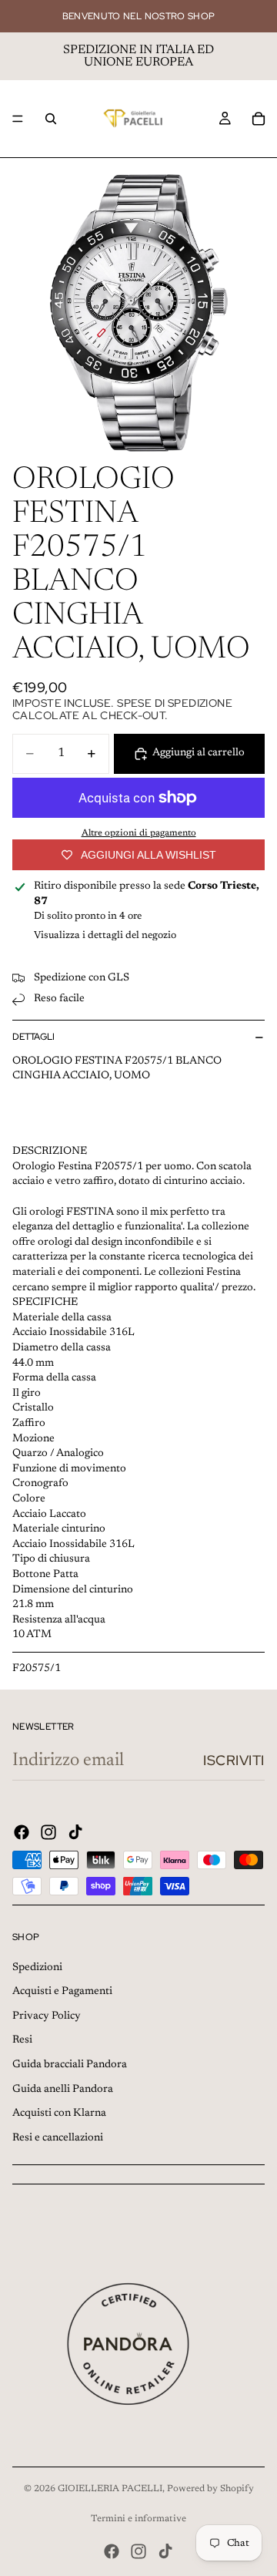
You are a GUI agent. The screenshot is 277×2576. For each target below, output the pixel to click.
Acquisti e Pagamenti (62, 1992)
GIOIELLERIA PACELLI (110, 2489)
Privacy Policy (47, 2016)
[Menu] (18, 119)
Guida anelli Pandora (63, 2090)
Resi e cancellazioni (58, 2138)
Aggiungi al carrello (199, 753)
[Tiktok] (75, 1832)
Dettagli (33, 1037)
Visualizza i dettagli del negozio (105, 935)
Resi (22, 2040)
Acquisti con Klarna (59, 2114)
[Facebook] (22, 1832)
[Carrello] (259, 119)
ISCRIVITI (234, 1760)
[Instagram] (48, 1832)
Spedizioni (37, 1968)
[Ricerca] (51, 119)
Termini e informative (138, 2519)
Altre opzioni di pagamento (139, 833)
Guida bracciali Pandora (70, 2065)
